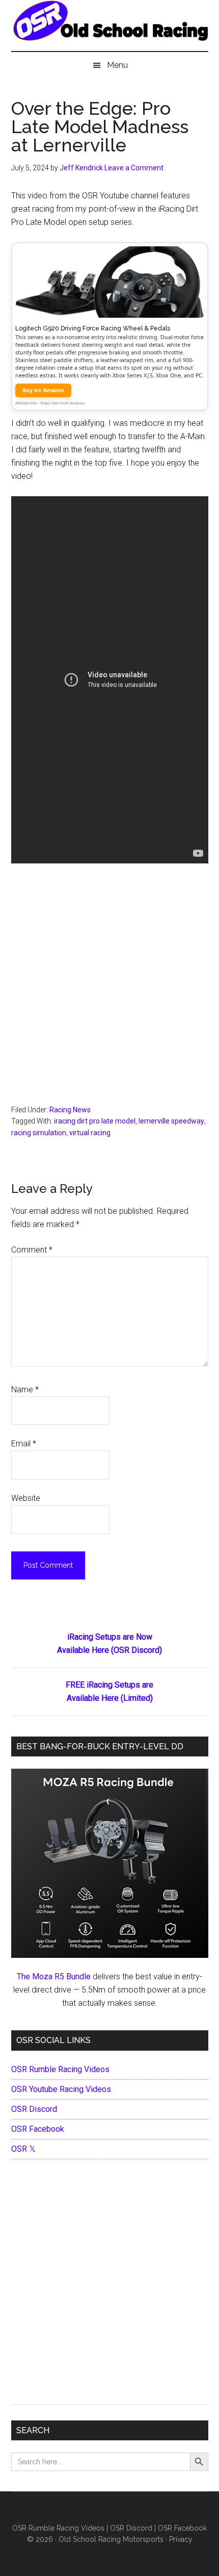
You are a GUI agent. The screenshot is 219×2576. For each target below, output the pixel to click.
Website (26, 1498)
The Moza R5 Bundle (54, 1976)
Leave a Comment (134, 168)
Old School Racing (110, 31)
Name (25, 1389)
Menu (117, 65)
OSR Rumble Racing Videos (60, 2069)
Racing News (70, 1110)
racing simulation (39, 1133)
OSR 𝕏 (23, 2149)
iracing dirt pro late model (95, 1121)
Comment (32, 1250)
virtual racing (90, 1133)
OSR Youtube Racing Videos (61, 2089)
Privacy (181, 2539)
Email (24, 1444)
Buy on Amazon (43, 390)
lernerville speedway (171, 1121)
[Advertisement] (109, 990)
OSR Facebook (38, 2129)
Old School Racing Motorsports (111, 2539)
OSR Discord (34, 2109)
